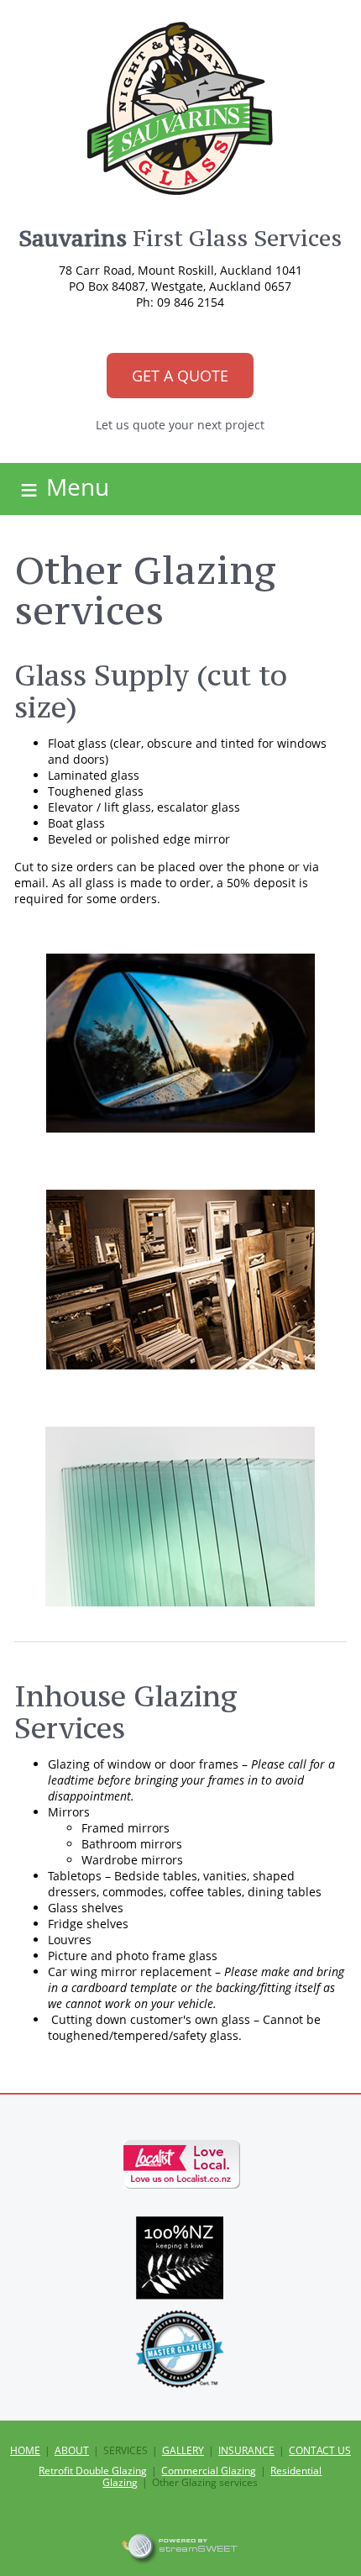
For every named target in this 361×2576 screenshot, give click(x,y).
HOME (25, 2450)
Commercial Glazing (209, 2471)
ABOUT (72, 2450)
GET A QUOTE (180, 376)
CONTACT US (320, 2450)
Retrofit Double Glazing (93, 2471)
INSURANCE (246, 2450)
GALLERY (183, 2450)
